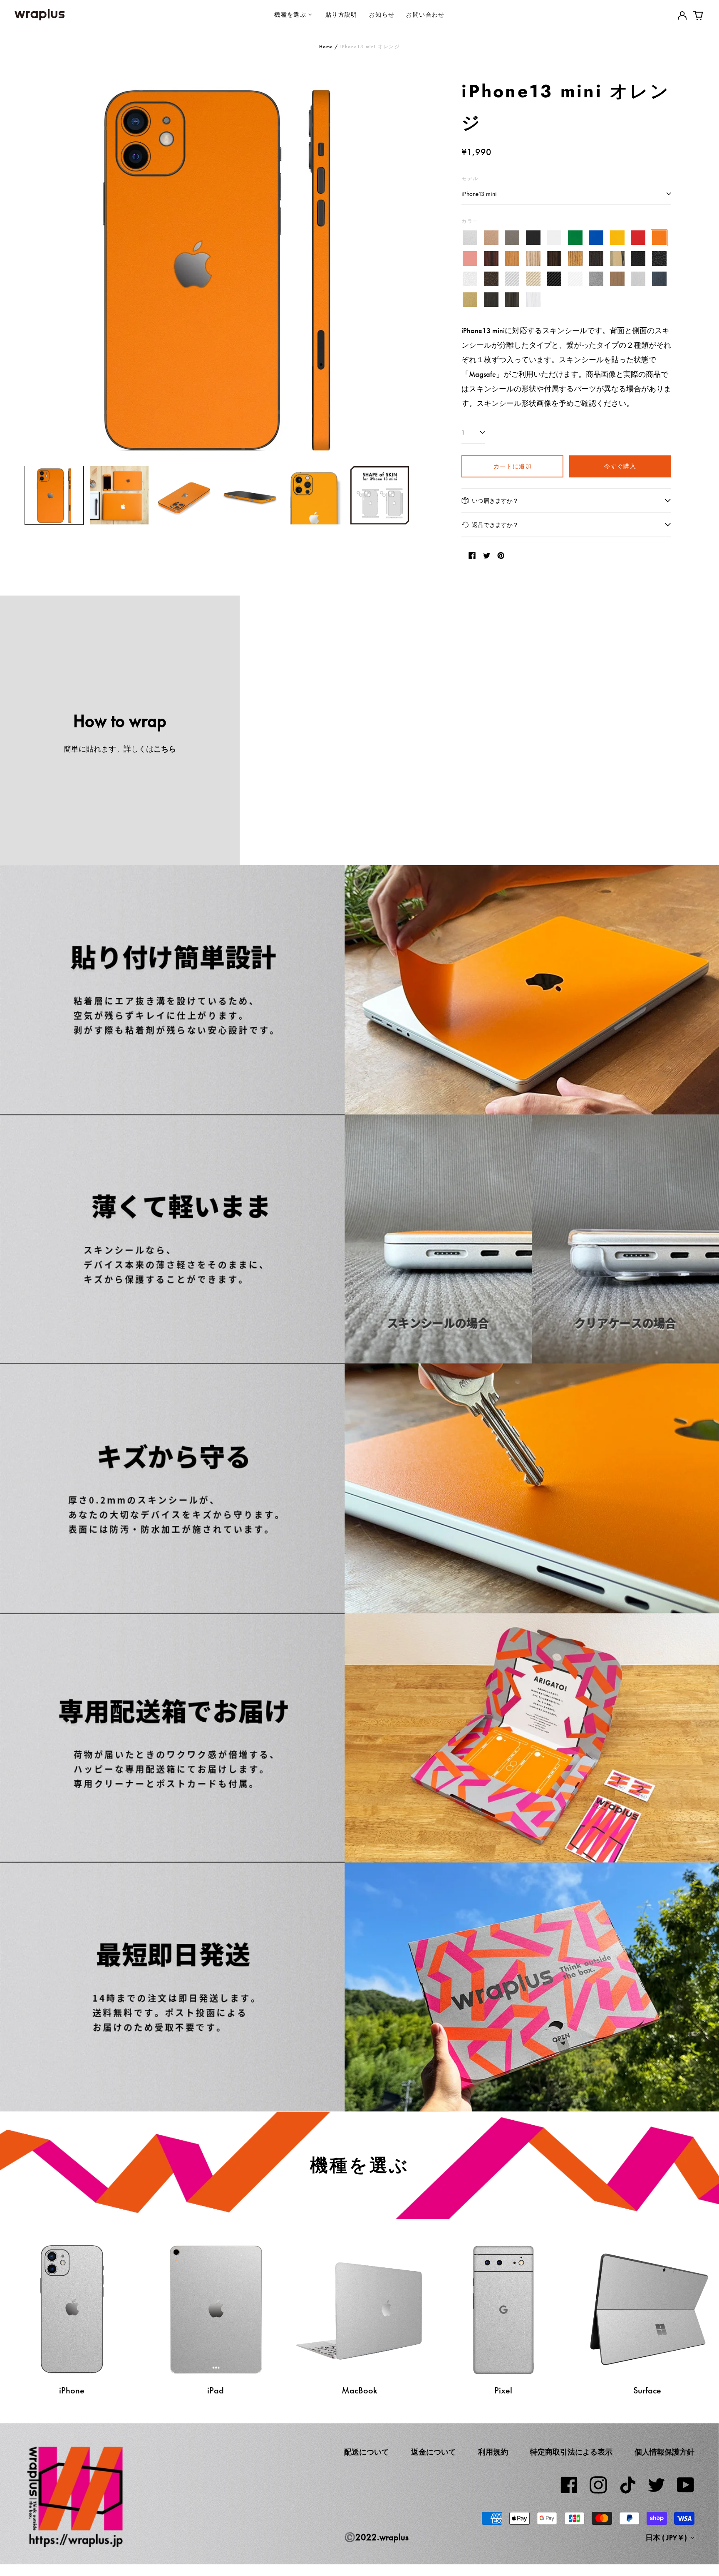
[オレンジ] (659, 238)
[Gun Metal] (596, 279)
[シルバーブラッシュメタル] (638, 279)
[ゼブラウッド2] (575, 258)
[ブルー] (596, 238)
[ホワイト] (554, 238)
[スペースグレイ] (512, 238)
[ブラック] (533, 238)
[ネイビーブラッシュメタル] (659, 279)
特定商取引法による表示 (571, 2452)
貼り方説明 (341, 14)
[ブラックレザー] (638, 258)
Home (326, 47)
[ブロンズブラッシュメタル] (617, 279)
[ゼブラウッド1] (533, 258)
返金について (434, 2452)
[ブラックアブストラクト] (512, 300)
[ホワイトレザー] (470, 279)
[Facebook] (569, 2485)
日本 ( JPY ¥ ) (667, 2538)
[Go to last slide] (36, 267)
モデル (470, 178)
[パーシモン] (617, 258)
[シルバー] (470, 238)
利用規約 (493, 2452)
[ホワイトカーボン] (575, 279)
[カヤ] (596, 258)
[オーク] (512, 258)
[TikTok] (627, 2485)
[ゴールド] (491, 238)
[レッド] (638, 238)
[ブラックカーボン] (554, 279)
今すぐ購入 (620, 466)
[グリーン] (575, 238)
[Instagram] (598, 2485)
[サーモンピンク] (470, 258)
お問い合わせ (425, 14)
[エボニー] (554, 258)
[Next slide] (398, 267)
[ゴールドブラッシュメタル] (470, 300)
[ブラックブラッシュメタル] (491, 300)
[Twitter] (657, 2485)
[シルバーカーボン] (512, 279)
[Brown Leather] (491, 279)
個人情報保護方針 (664, 2452)
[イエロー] (617, 238)
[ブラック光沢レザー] (659, 258)
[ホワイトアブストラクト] (533, 300)
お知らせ (382, 14)
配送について (367, 2452)
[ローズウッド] (491, 258)
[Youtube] (686, 2485)
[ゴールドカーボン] (533, 279)
